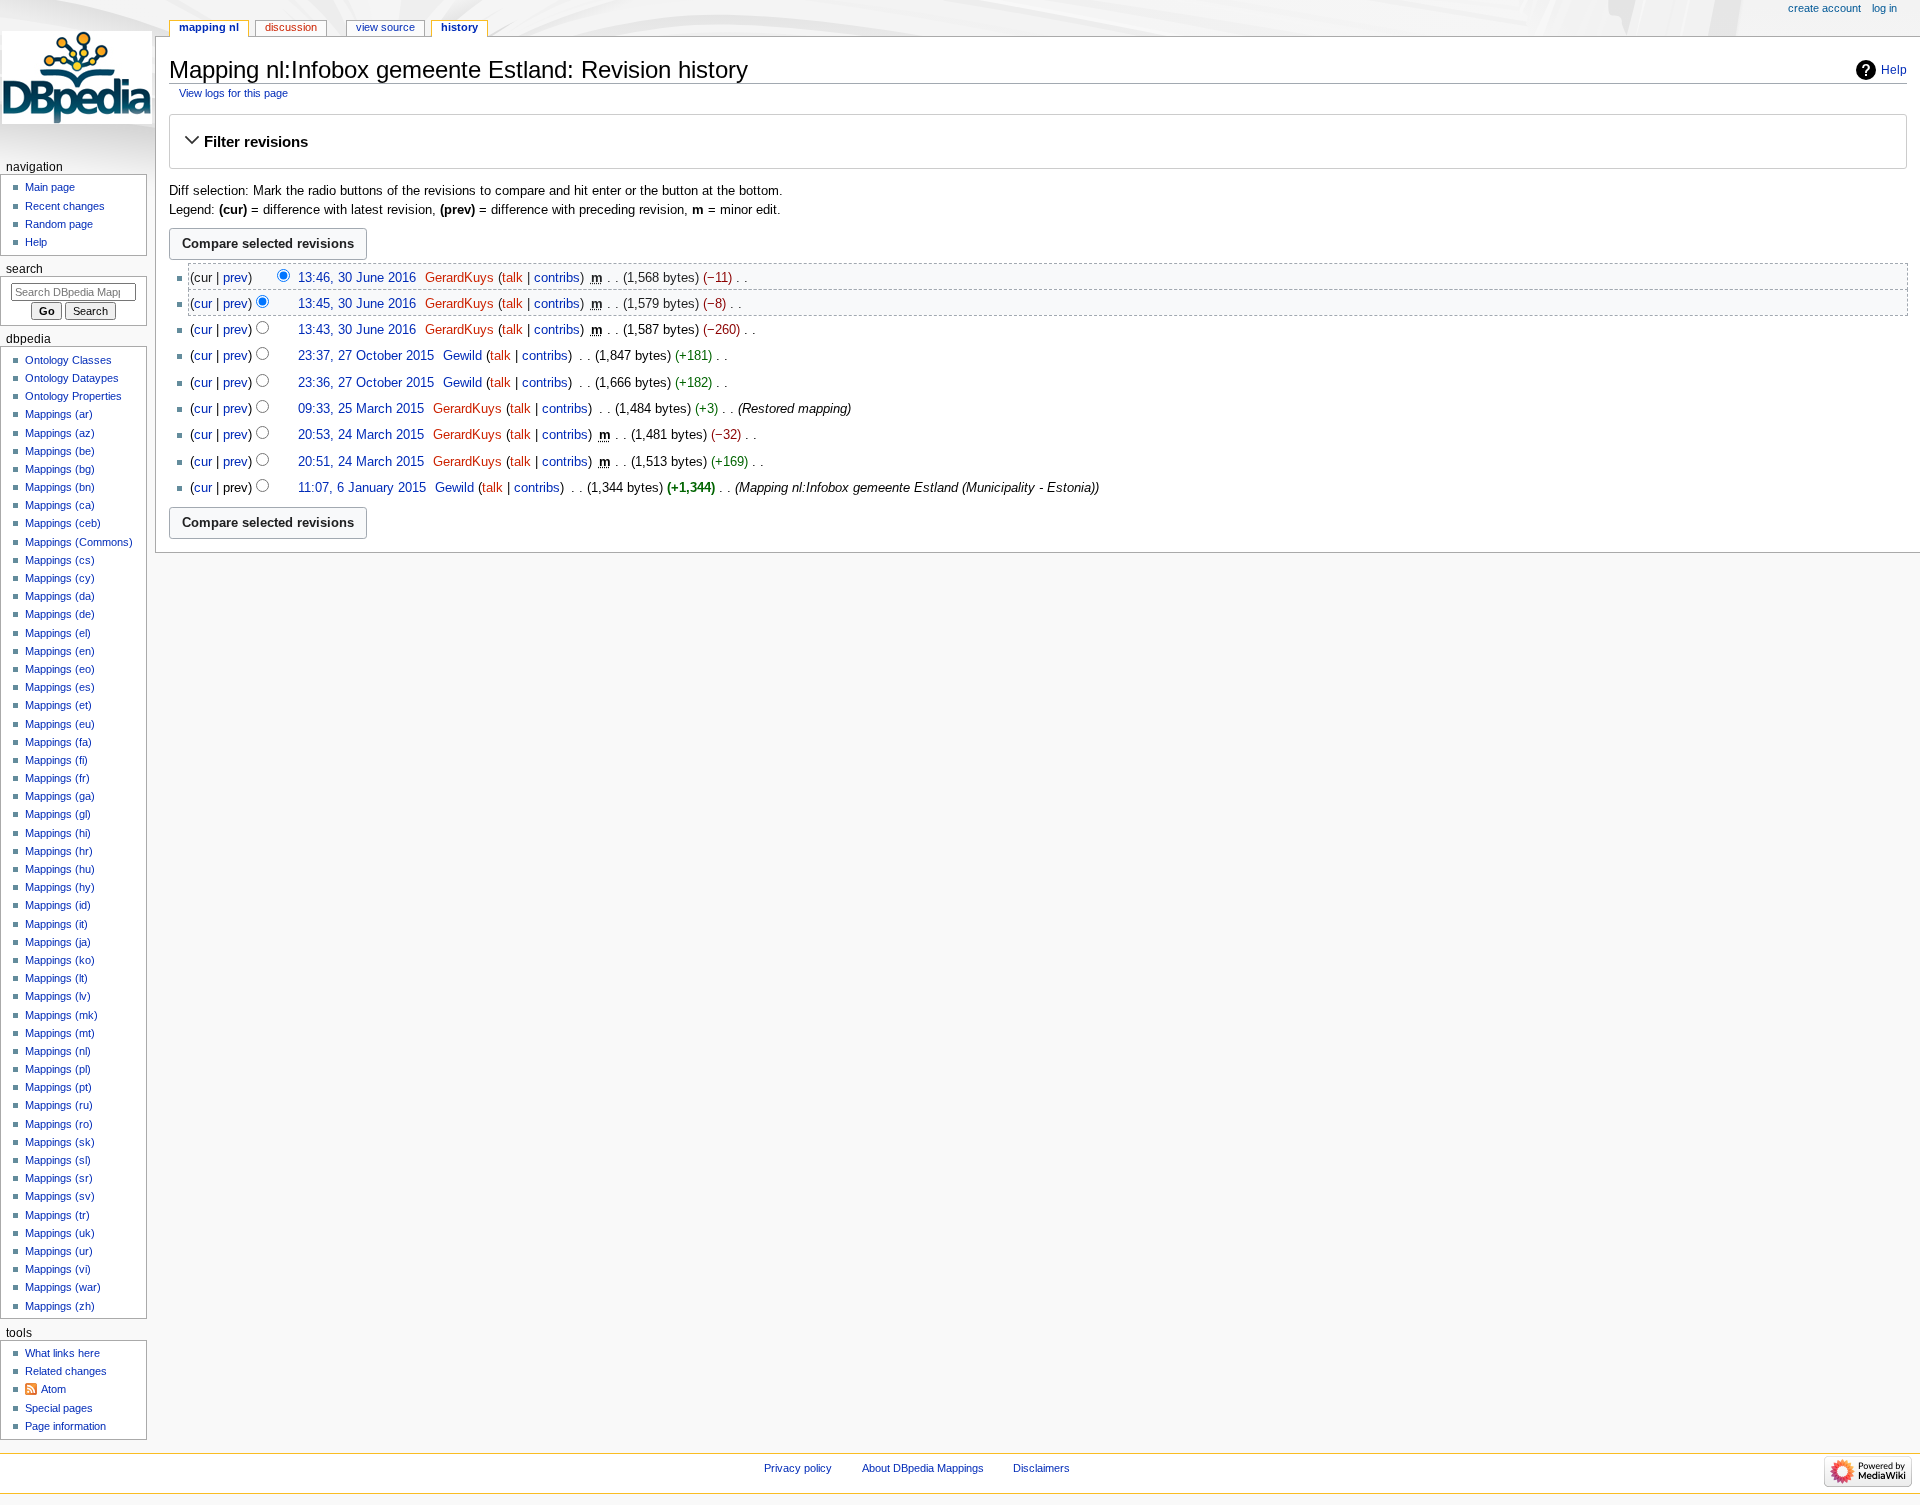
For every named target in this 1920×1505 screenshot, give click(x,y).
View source (385, 27)
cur (203, 304)
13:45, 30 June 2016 (357, 304)
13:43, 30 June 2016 (357, 330)
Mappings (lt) (56, 978)
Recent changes (65, 206)
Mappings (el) (58, 633)
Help (1894, 70)
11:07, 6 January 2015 (362, 488)
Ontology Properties (73, 396)
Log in (1884, 8)
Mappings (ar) (59, 414)
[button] (1037, 142)
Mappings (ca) (60, 505)
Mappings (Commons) (79, 542)
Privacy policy (798, 1468)
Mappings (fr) (57, 778)
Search (24, 269)
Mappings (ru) (59, 1105)
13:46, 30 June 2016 (357, 278)
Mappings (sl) (58, 1160)
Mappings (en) (60, 651)
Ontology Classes (68, 360)
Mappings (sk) (60, 1142)
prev (235, 278)
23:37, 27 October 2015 (366, 356)
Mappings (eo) (60, 669)
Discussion (291, 27)
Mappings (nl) (58, 1051)
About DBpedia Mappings (923, 1468)
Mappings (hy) (60, 887)
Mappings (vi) (58, 1269)
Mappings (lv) (58, 996)
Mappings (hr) (59, 851)
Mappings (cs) (60, 560)
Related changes (66, 1371)
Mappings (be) (60, 451)
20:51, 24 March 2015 (361, 462)
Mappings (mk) (61, 1015)
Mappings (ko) (60, 960)
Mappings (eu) (60, 724)
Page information (65, 1426)
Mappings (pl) (58, 1069)
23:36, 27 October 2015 (366, 383)
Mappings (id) (58, 905)
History (459, 27)
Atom (53, 1389)
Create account (1824, 8)
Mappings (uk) (60, 1233)
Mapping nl (209, 27)
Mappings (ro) (59, 1124)
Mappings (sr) (59, 1178)
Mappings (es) (60, 687)
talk (512, 278)
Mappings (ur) (59, 1251)
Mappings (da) (60, 596)
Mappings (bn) (60, 487)
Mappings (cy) (60, 578)
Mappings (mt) (60, 1033)
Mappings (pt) (58, 1087)
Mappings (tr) (57, 1215)
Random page (59, 224)
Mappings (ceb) (63, 523)
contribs (557, 278)
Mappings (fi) (56, 760)
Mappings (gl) (58, 814)
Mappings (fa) (58, 742)
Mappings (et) (58, 705)
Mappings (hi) (58, 833)
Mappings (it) (56, 924)
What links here (62, 1353)
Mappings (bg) (60, 469)
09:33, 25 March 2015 (361, 409)
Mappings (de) (60, 614)
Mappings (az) (60, 433)
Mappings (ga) (60, 796)
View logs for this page (233, 93)
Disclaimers (1041, 1468)
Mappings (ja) (58, 942)
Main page (50, 187)
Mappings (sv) (60, 1196)
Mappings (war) (63, 1287)
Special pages (59, 1408)
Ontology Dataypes (72, 378)
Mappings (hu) (60, 869)
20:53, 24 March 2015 (361, 435)
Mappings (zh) (60, 1306)
